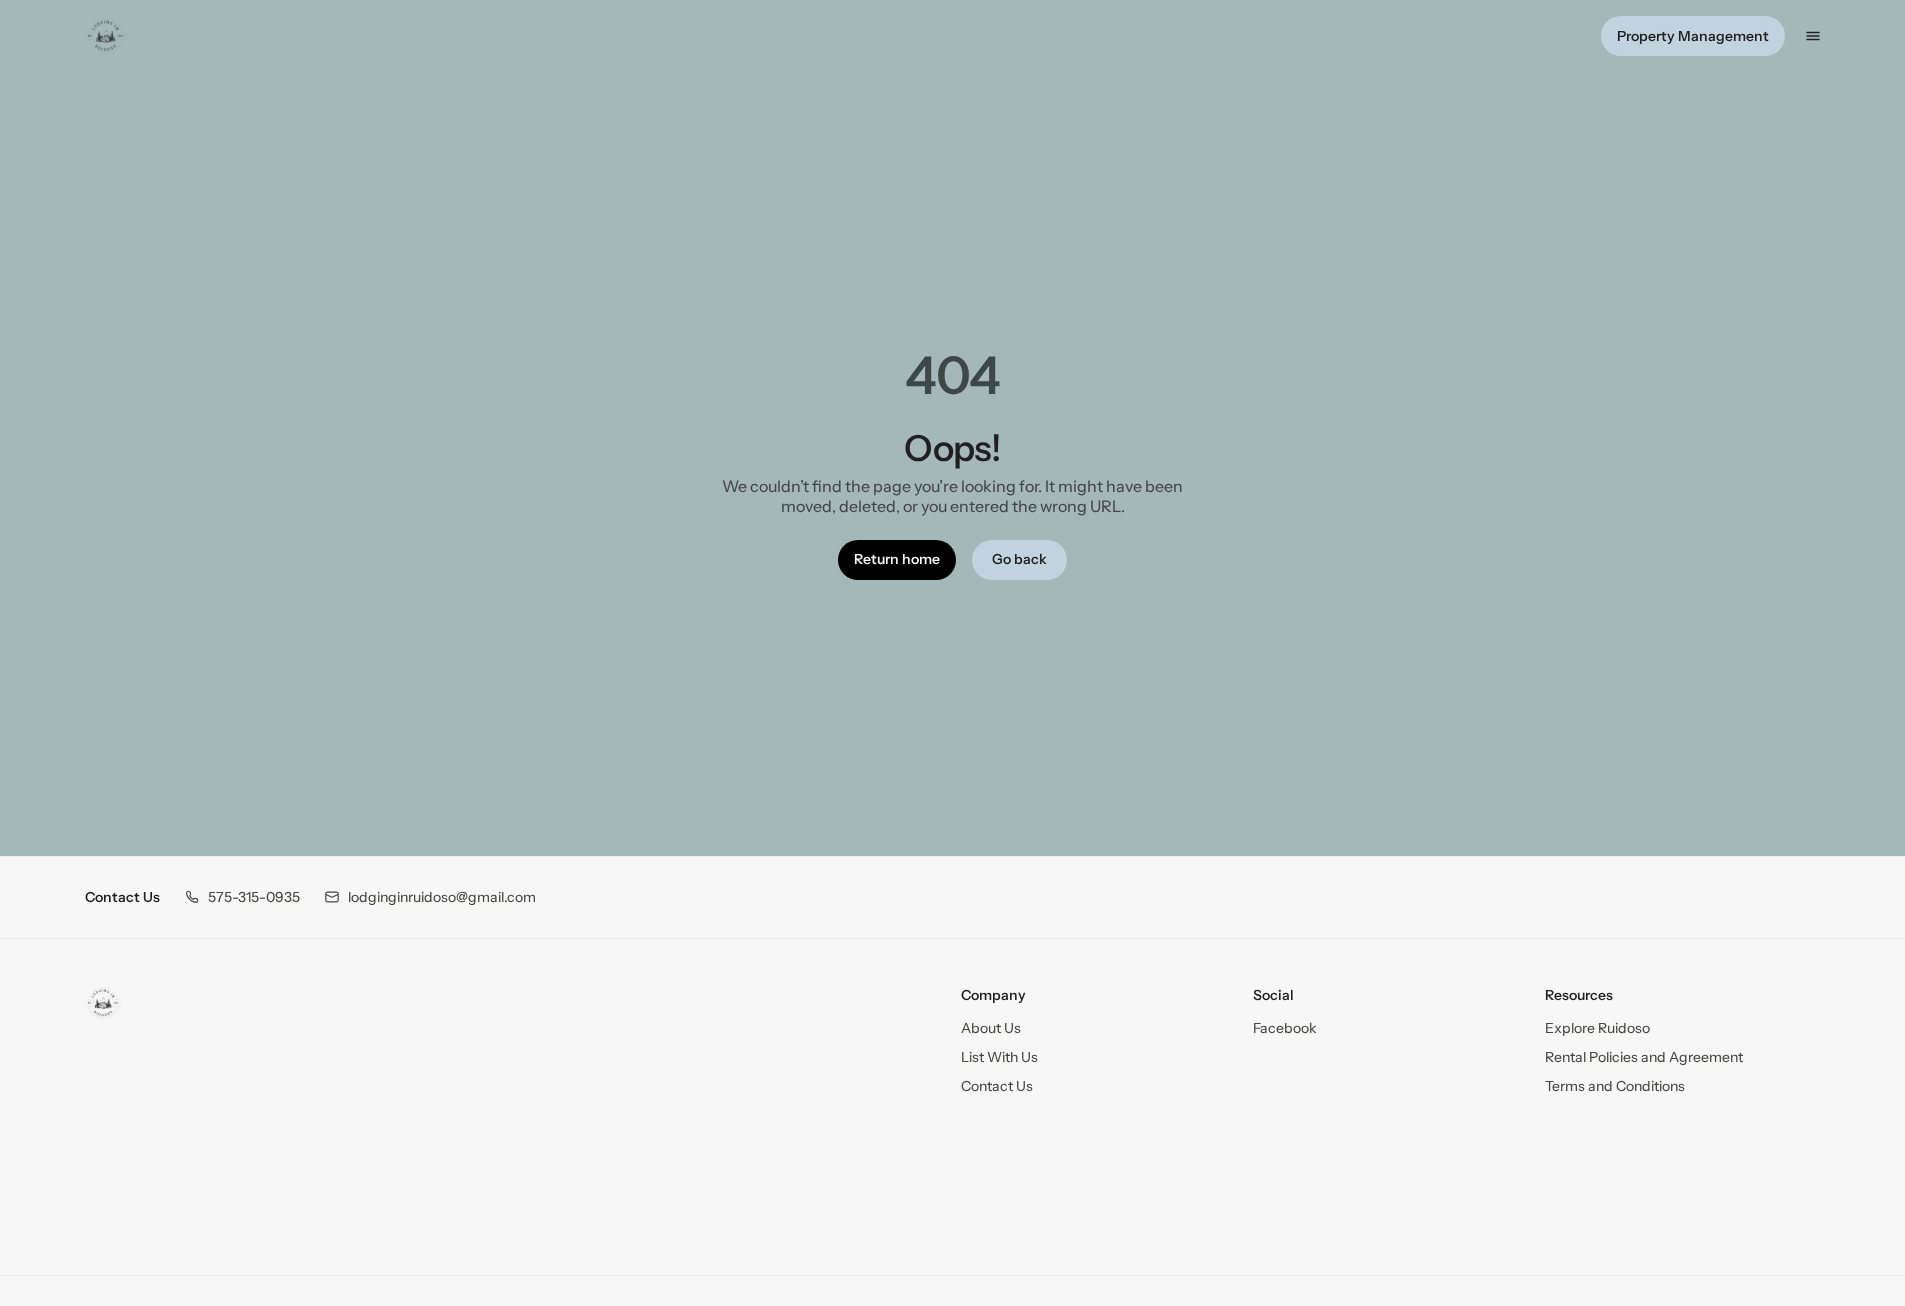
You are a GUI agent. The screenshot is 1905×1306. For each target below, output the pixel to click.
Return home (897, 559)
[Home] (103, 1003)
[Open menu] (1813, 36)
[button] (242, 897)
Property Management (1693, 36)
